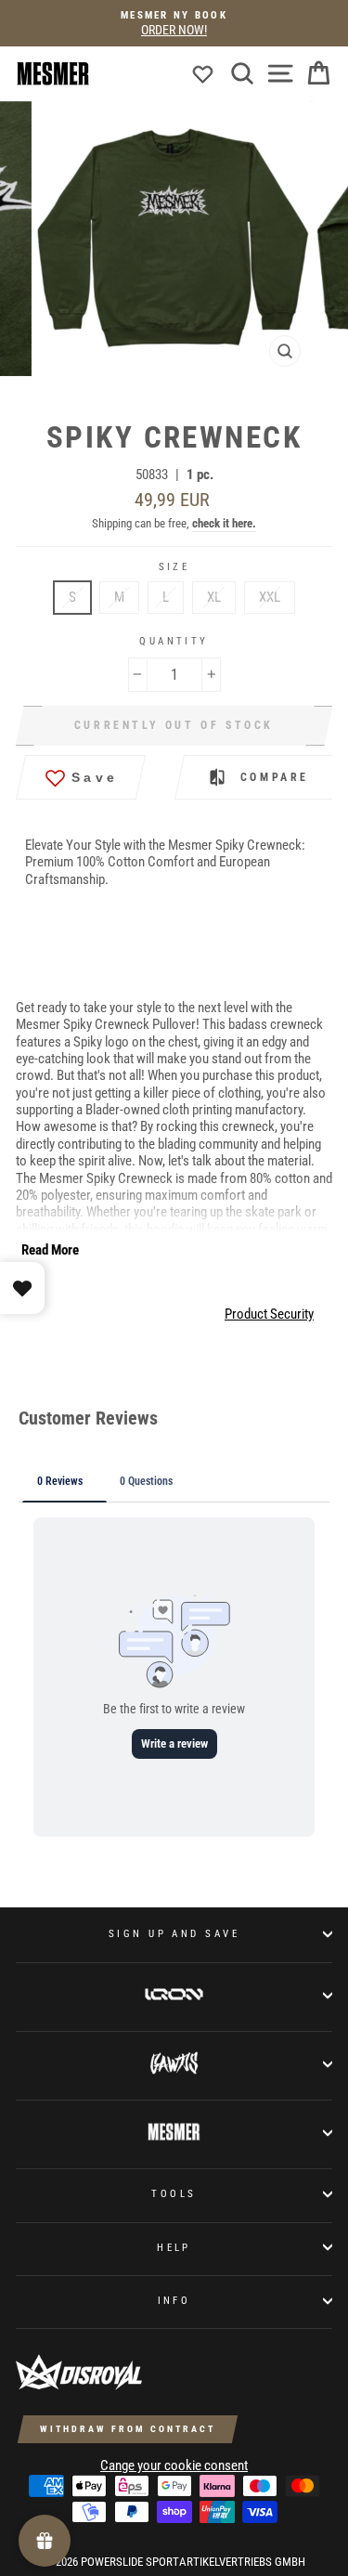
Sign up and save (174, 1933)
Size (174, 567)
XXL (270, 597)
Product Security (269, 1314)
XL (214, 597)
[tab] (160, 398)
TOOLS (174, 2193)
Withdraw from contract (128, 2429)
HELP (174, 2247)
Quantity (174, 641)
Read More (50, 1250)
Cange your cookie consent (174, 2465)
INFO (174, 2300)
